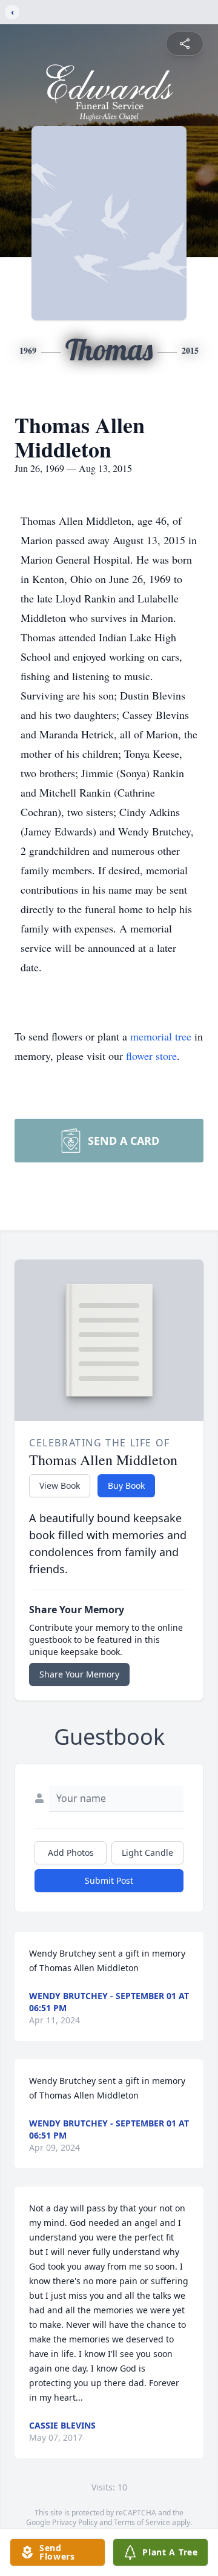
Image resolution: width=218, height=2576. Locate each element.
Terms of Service (142, 2522)
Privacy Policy (75, 2522)
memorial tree (161, 1036)
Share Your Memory (79, 1674)
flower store (151, 1056)
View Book (60, 1485)
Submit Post (109, 1880)
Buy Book (126, 1485)
